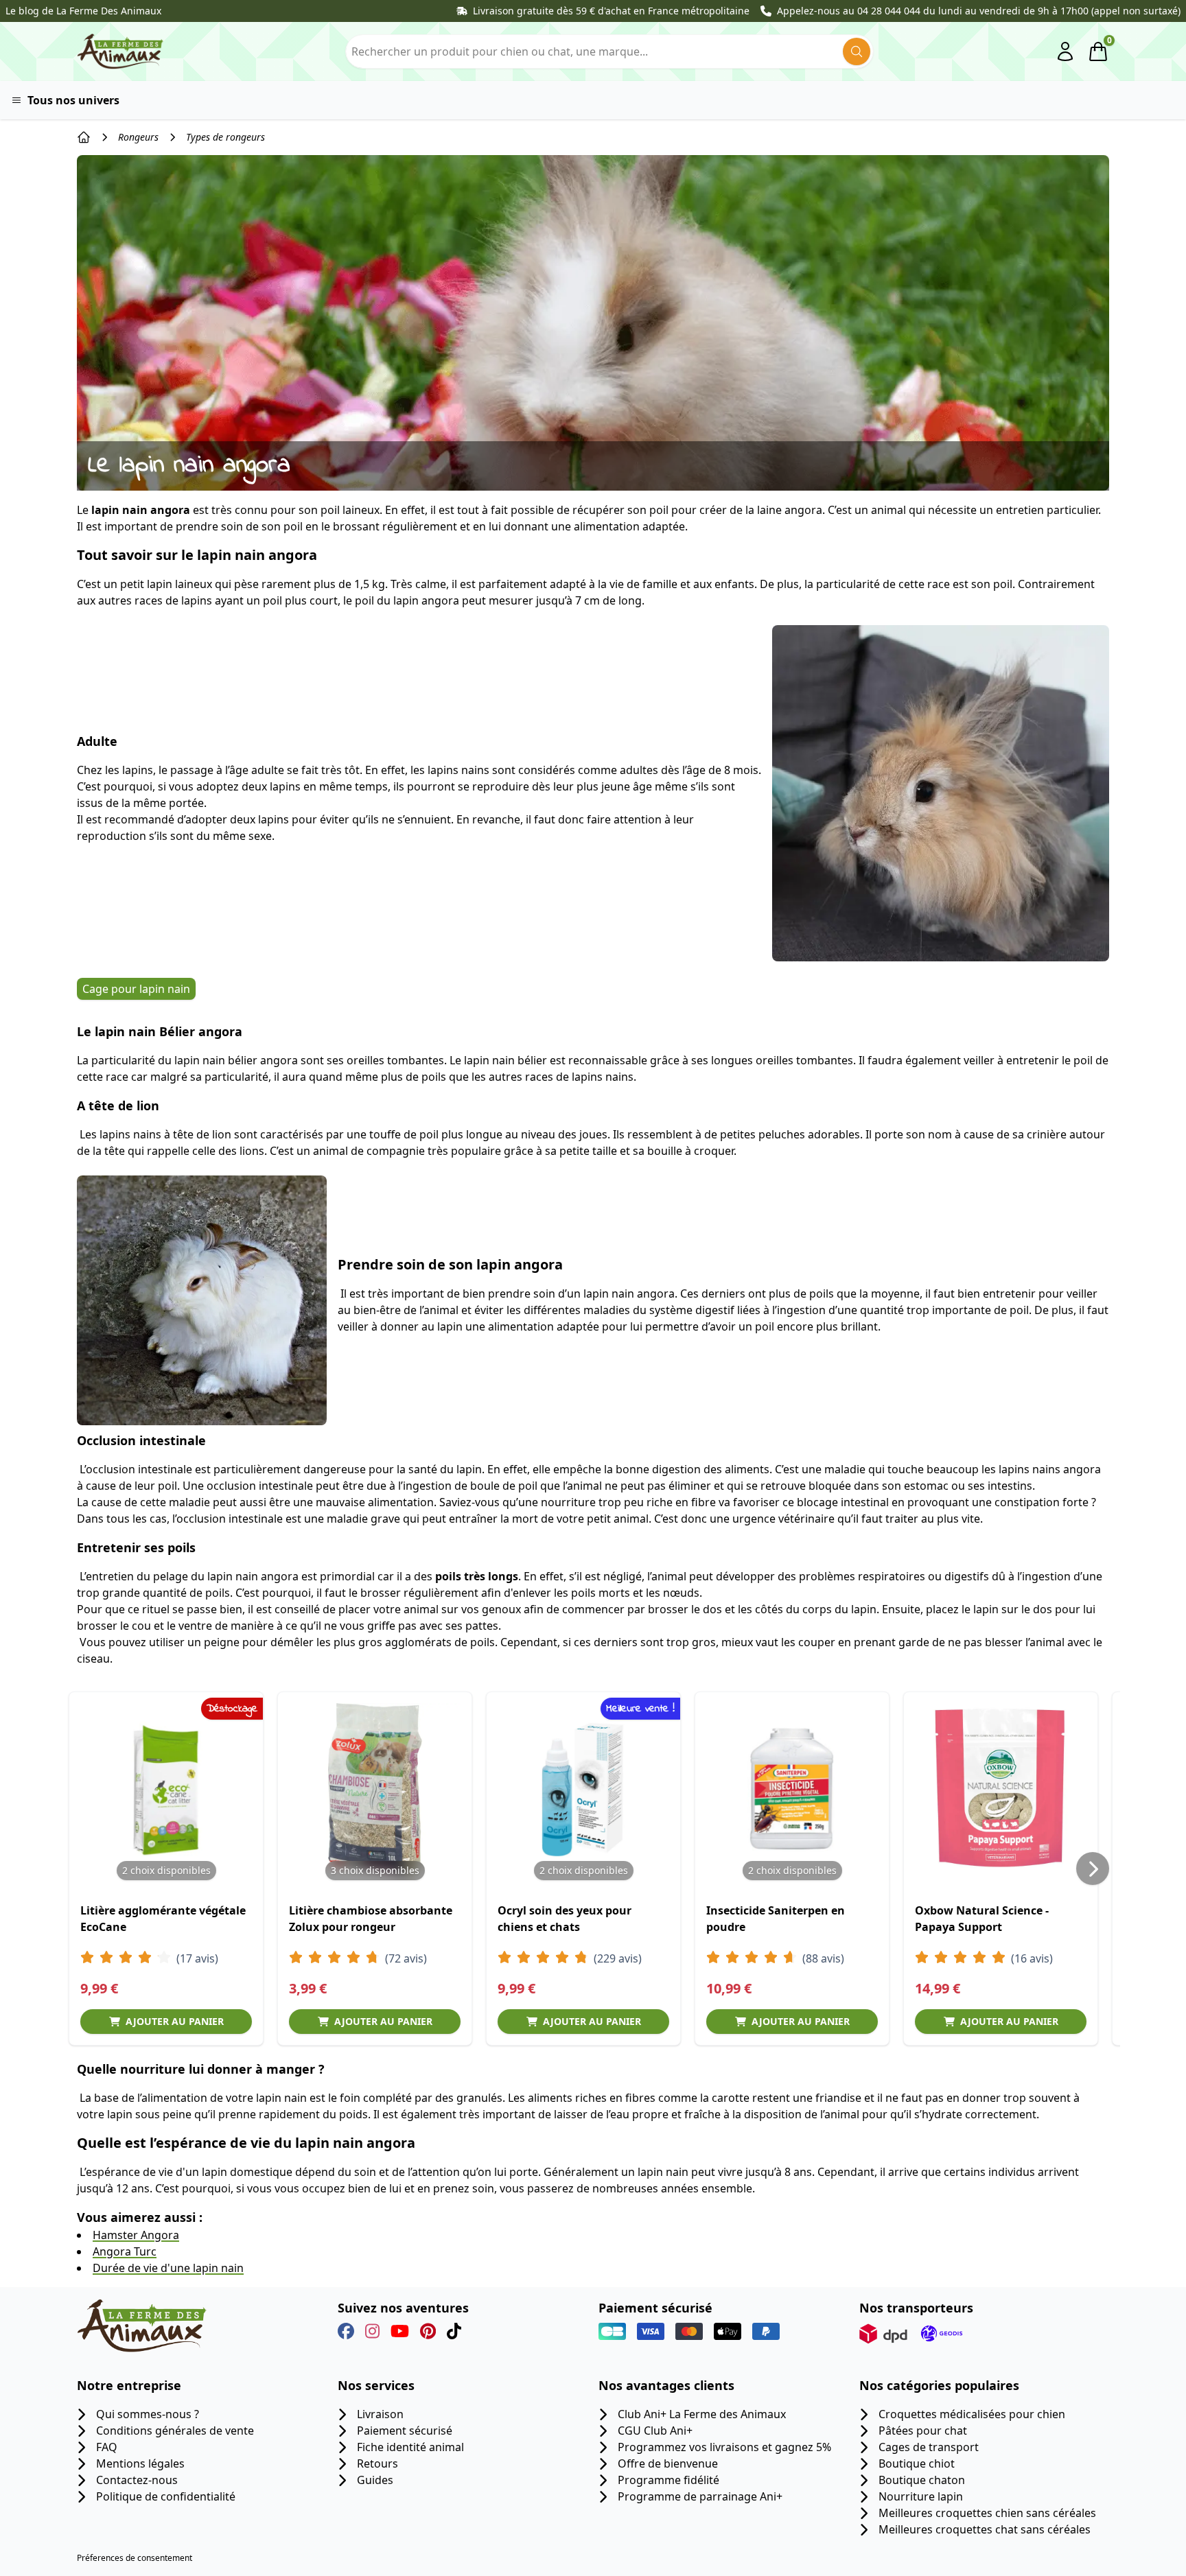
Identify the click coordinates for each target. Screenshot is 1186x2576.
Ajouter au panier (175, 2021)
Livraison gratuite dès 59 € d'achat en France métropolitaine (611, 11)
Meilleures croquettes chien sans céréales (987, 2513)
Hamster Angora (136, 2235)
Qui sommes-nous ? (148, 2414)
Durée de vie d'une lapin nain (168, 2268)
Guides (375, 2480)
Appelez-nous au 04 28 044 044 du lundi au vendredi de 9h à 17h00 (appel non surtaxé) (979, 11)
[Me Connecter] (1065, 51)
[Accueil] (84, 137)
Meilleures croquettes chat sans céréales (985, 2529)
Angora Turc (125, 2251)
